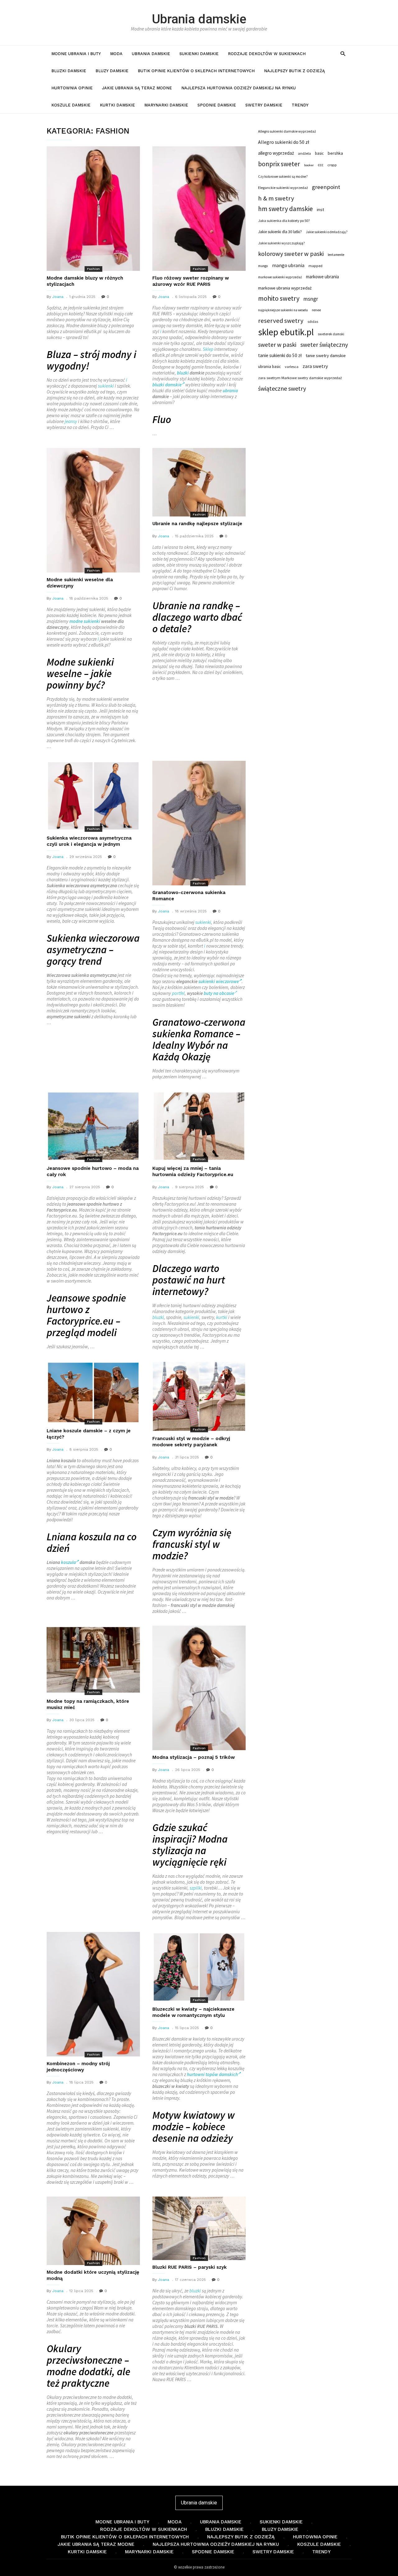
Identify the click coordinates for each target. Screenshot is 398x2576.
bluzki (183, 373)
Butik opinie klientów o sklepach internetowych (196, 71)
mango (263, 266)
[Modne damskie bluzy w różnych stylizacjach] (93, 209)
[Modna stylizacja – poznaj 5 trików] (199, 1688)
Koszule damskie (71, 105)
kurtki (222, 1317)
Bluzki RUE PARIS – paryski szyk (190, 2267)
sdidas (313, 321)
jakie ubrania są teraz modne (137, 88)
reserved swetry (281, 321)
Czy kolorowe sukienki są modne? (283, 177)
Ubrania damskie (199, 19)
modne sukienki (85, 621)
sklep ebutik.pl (286, 332)
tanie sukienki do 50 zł (280, 355)
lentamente (336, 255)
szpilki (196, 1888)
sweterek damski (331, 334)
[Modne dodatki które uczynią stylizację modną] (93, 2231)
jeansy (71, 421)
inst (320, 210)
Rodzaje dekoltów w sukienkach (267, 54)
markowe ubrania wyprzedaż (285, 288)
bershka (335, 153)
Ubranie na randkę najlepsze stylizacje (197, 524)
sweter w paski (277, 345)
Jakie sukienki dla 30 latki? (280, 232)
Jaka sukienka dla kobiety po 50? (284, 221)
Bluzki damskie (69, 71)
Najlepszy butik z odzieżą (294, 71)
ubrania (230, 391)
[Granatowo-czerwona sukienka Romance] (199, 823)
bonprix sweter (279, 164)
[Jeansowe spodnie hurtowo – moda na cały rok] (93, 1126)
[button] (343, 53)
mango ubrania (288, 265)
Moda (116, 54)
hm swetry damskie (285, 209)
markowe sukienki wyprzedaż (280, 277)
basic (319, 153)
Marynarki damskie (166, 105)
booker (309, 165)
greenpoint (326, 187)
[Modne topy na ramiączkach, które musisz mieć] (93, 1660)
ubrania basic (269, 367)
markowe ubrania (322, 277)
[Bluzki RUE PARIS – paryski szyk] (199, 2228)
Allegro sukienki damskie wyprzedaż (287, 131)
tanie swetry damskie (326, 356)
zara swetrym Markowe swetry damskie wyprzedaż (300, 378)
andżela (304, 153)
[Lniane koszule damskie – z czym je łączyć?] (93, 1392)
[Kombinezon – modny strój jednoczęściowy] (93, 1994)
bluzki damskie (167, 385)
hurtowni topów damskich (212, 2074)
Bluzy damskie (112, 71)
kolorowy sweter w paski (291, 254)
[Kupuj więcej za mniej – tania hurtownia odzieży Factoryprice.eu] (199, 1126)
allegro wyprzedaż (276, 153)
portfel (178, 993)
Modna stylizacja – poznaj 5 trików (194, 1757)
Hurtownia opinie (72, 88)
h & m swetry (276, 198)
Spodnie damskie (217, 105)
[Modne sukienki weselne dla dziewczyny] (93, 510)
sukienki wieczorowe (219, 981)
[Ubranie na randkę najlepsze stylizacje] (199, 482)
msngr (311, 299)
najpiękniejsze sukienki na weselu (283, 310)
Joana (58, 297)
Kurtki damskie (117, 105)
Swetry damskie (264, 105)
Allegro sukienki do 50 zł (284, 142)
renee (316, 310)
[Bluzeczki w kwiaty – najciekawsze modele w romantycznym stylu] (199, 1967)
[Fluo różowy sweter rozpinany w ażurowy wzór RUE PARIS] (199, 209)
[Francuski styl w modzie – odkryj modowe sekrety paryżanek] (199, 1396)
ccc (321, 165)
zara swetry (315, 366)
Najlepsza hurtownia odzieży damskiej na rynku (238, 88)
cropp (332, 165)
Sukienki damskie (199, 54)
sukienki (106, 386)
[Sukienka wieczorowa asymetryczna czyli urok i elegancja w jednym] (93, 796)
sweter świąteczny (324, 345)
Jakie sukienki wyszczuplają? (281, 243)
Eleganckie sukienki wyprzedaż (283, 188)
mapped (315, 266)
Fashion (93, 269)
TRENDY (300, 105)
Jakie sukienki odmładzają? (327, 232)
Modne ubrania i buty (76, 54)
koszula (68, 1562)
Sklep (208, 349)
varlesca (292, 367)
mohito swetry (279, 299)
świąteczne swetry (282, 389)
